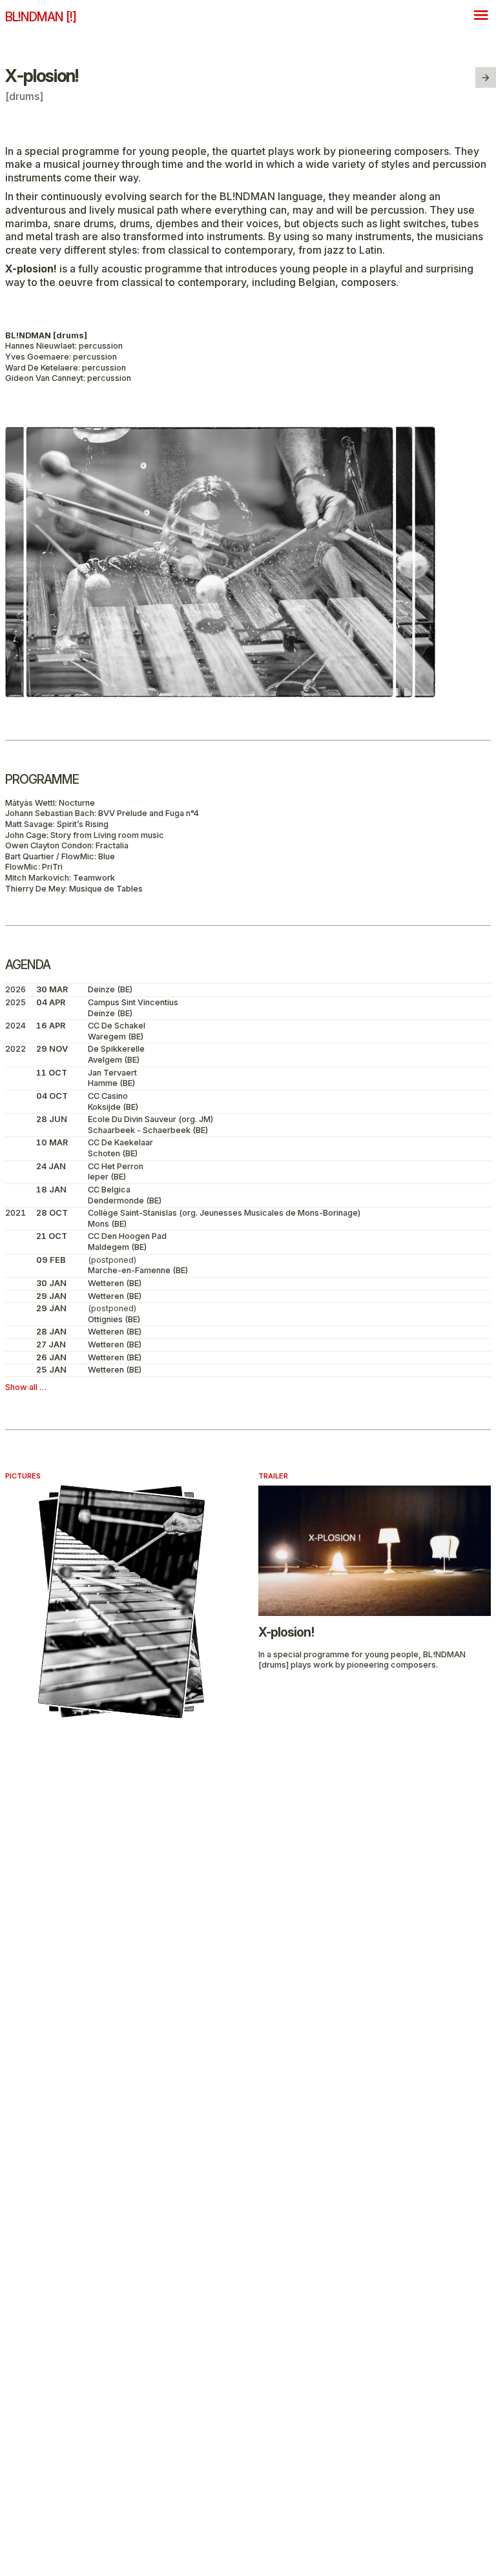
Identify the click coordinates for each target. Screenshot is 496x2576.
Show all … (26, 1387)
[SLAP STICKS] (486, 77)
